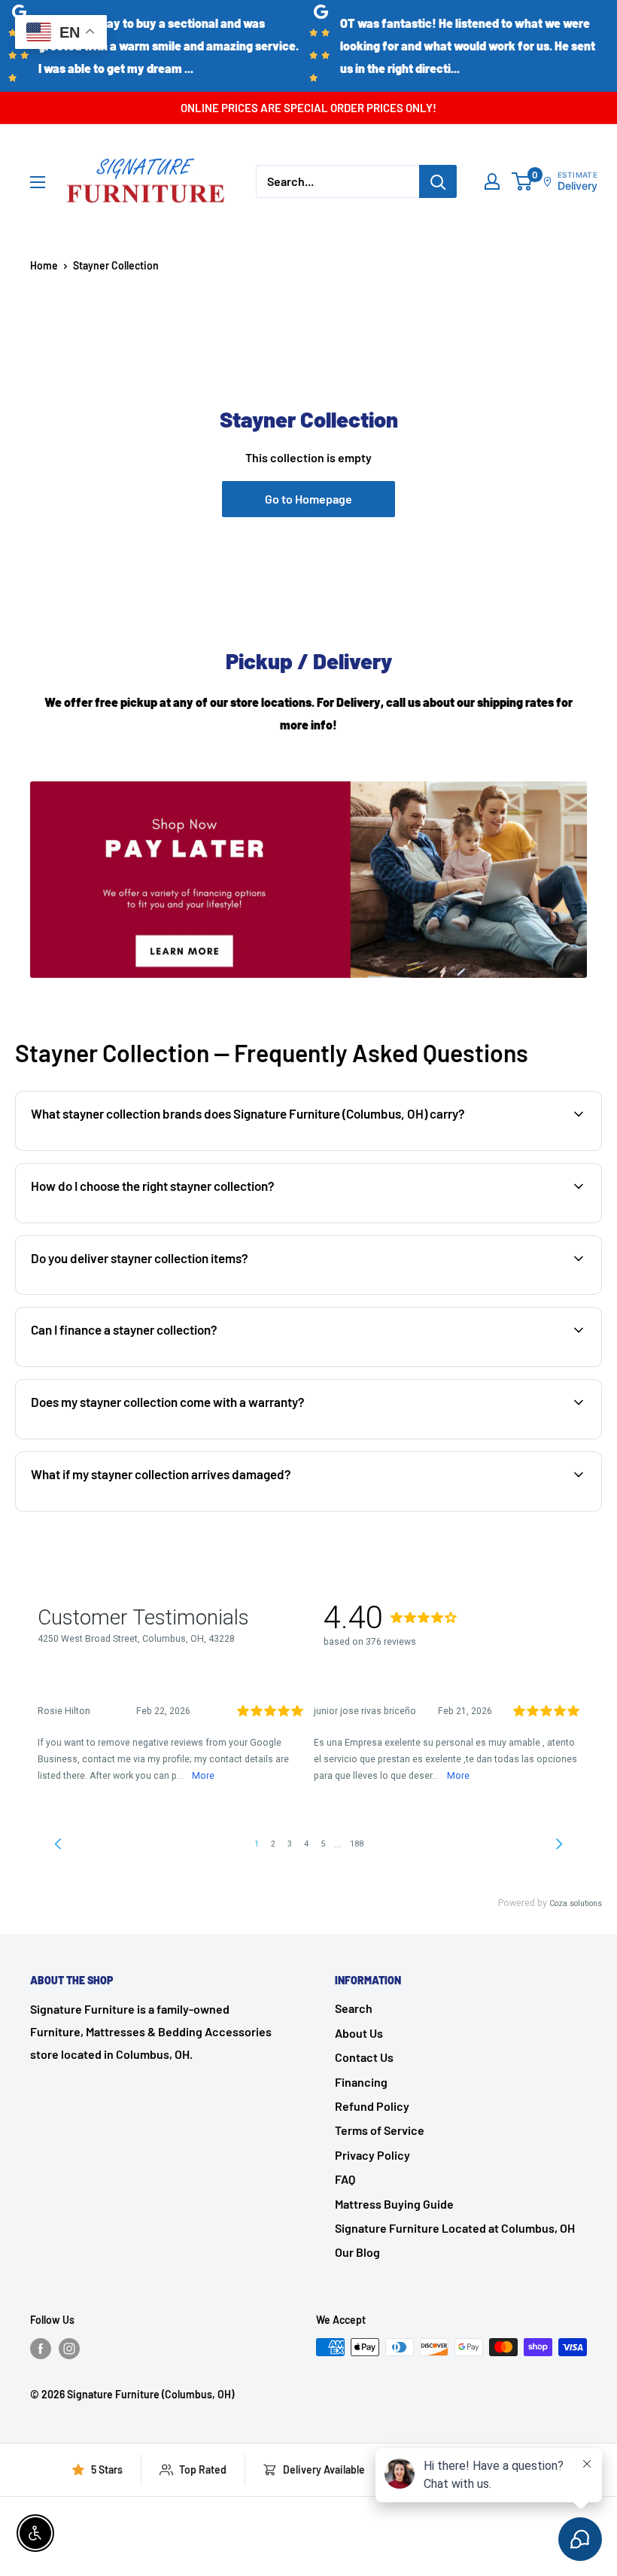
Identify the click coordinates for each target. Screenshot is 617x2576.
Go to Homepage (308, 499)
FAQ (345, 2179)
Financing (361, 2082)
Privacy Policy (372, 2155)
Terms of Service (380, 2130)
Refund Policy (372, 2106)
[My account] (492, 181)
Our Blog (357, 2252)
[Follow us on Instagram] (69, 2349)
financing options (150, 1365)
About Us (359, 2033)
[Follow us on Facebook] (41, 2349)
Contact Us (364, 2057)
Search (354, 2008)
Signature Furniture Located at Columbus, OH (455, 2228)
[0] (523, 181)
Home (44, 265)
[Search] (438, 181)
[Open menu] (38, 182)
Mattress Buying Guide (394, 2204)
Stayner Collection (116, 265)
